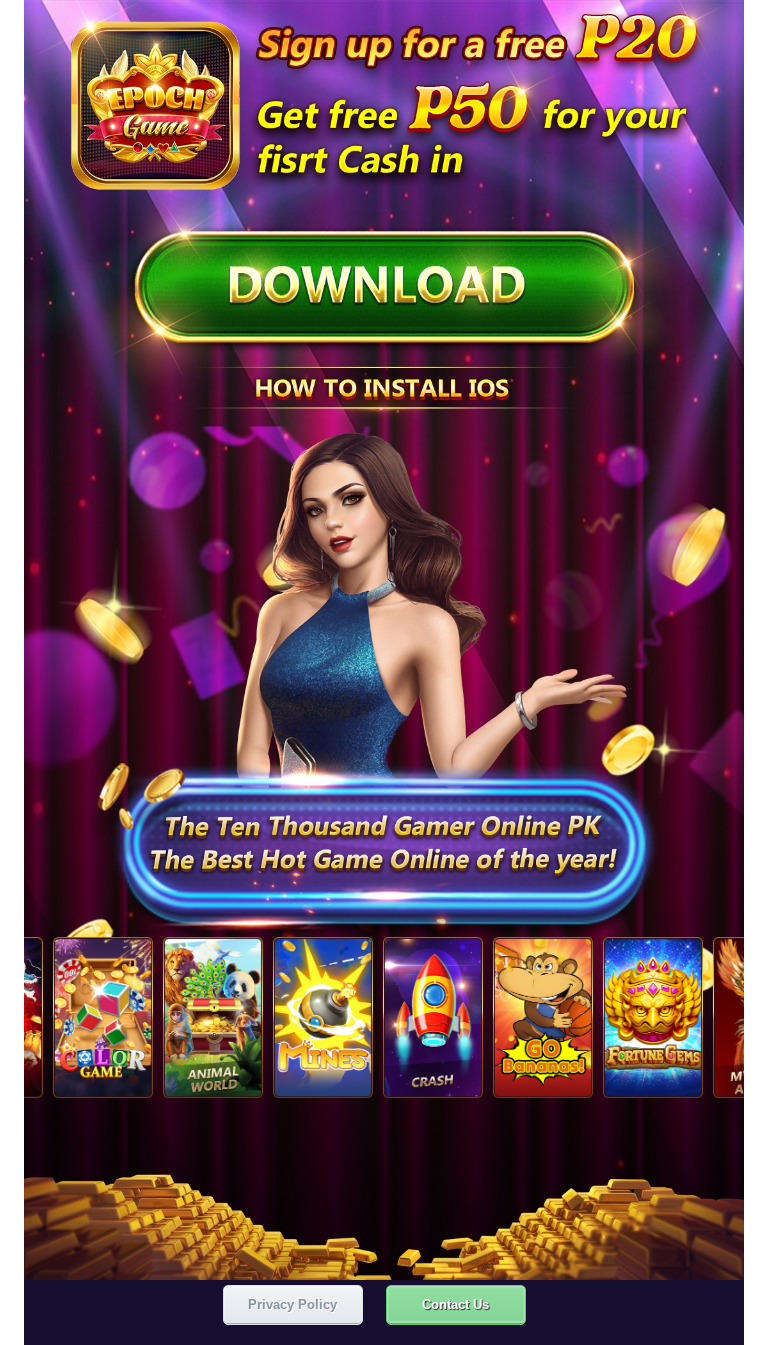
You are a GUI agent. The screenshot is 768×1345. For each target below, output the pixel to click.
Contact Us (455, 1304)
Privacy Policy (292, 1304)
